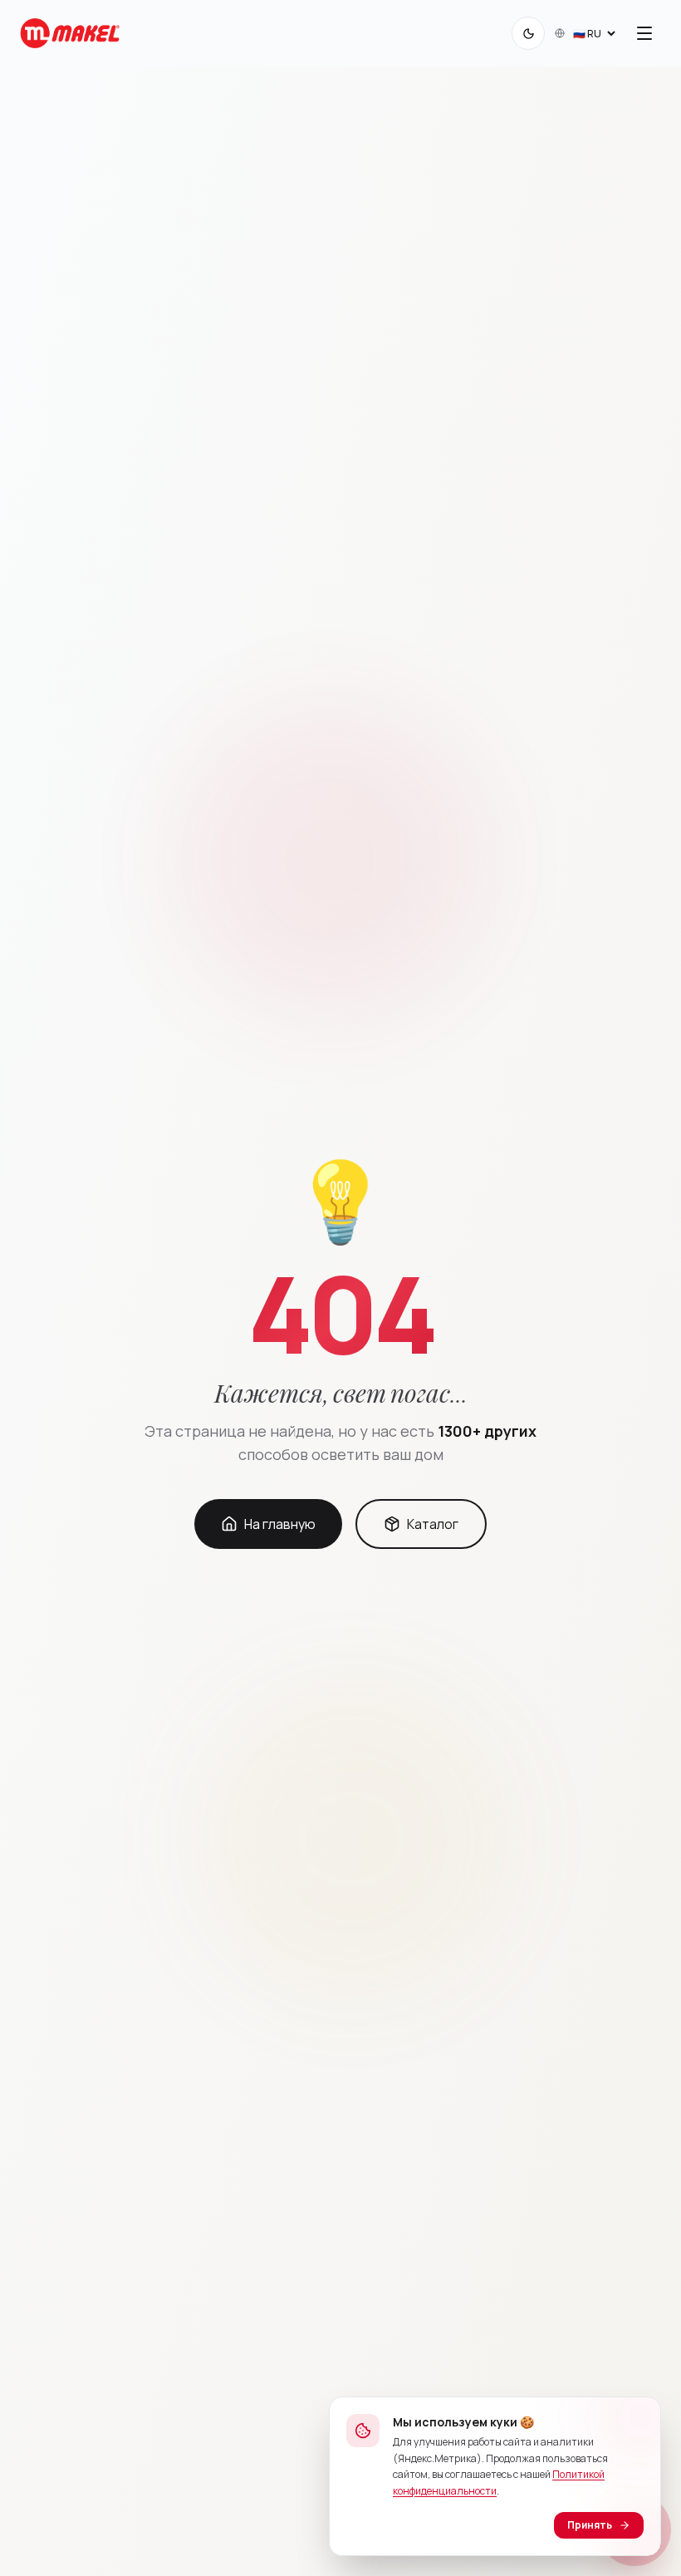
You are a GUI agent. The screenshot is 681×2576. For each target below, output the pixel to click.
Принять (590, 2525)
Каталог (433, 1524)
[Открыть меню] (644, 33)
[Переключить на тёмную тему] (528, 33)
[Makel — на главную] (70, 33)
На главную (280, 1524)
